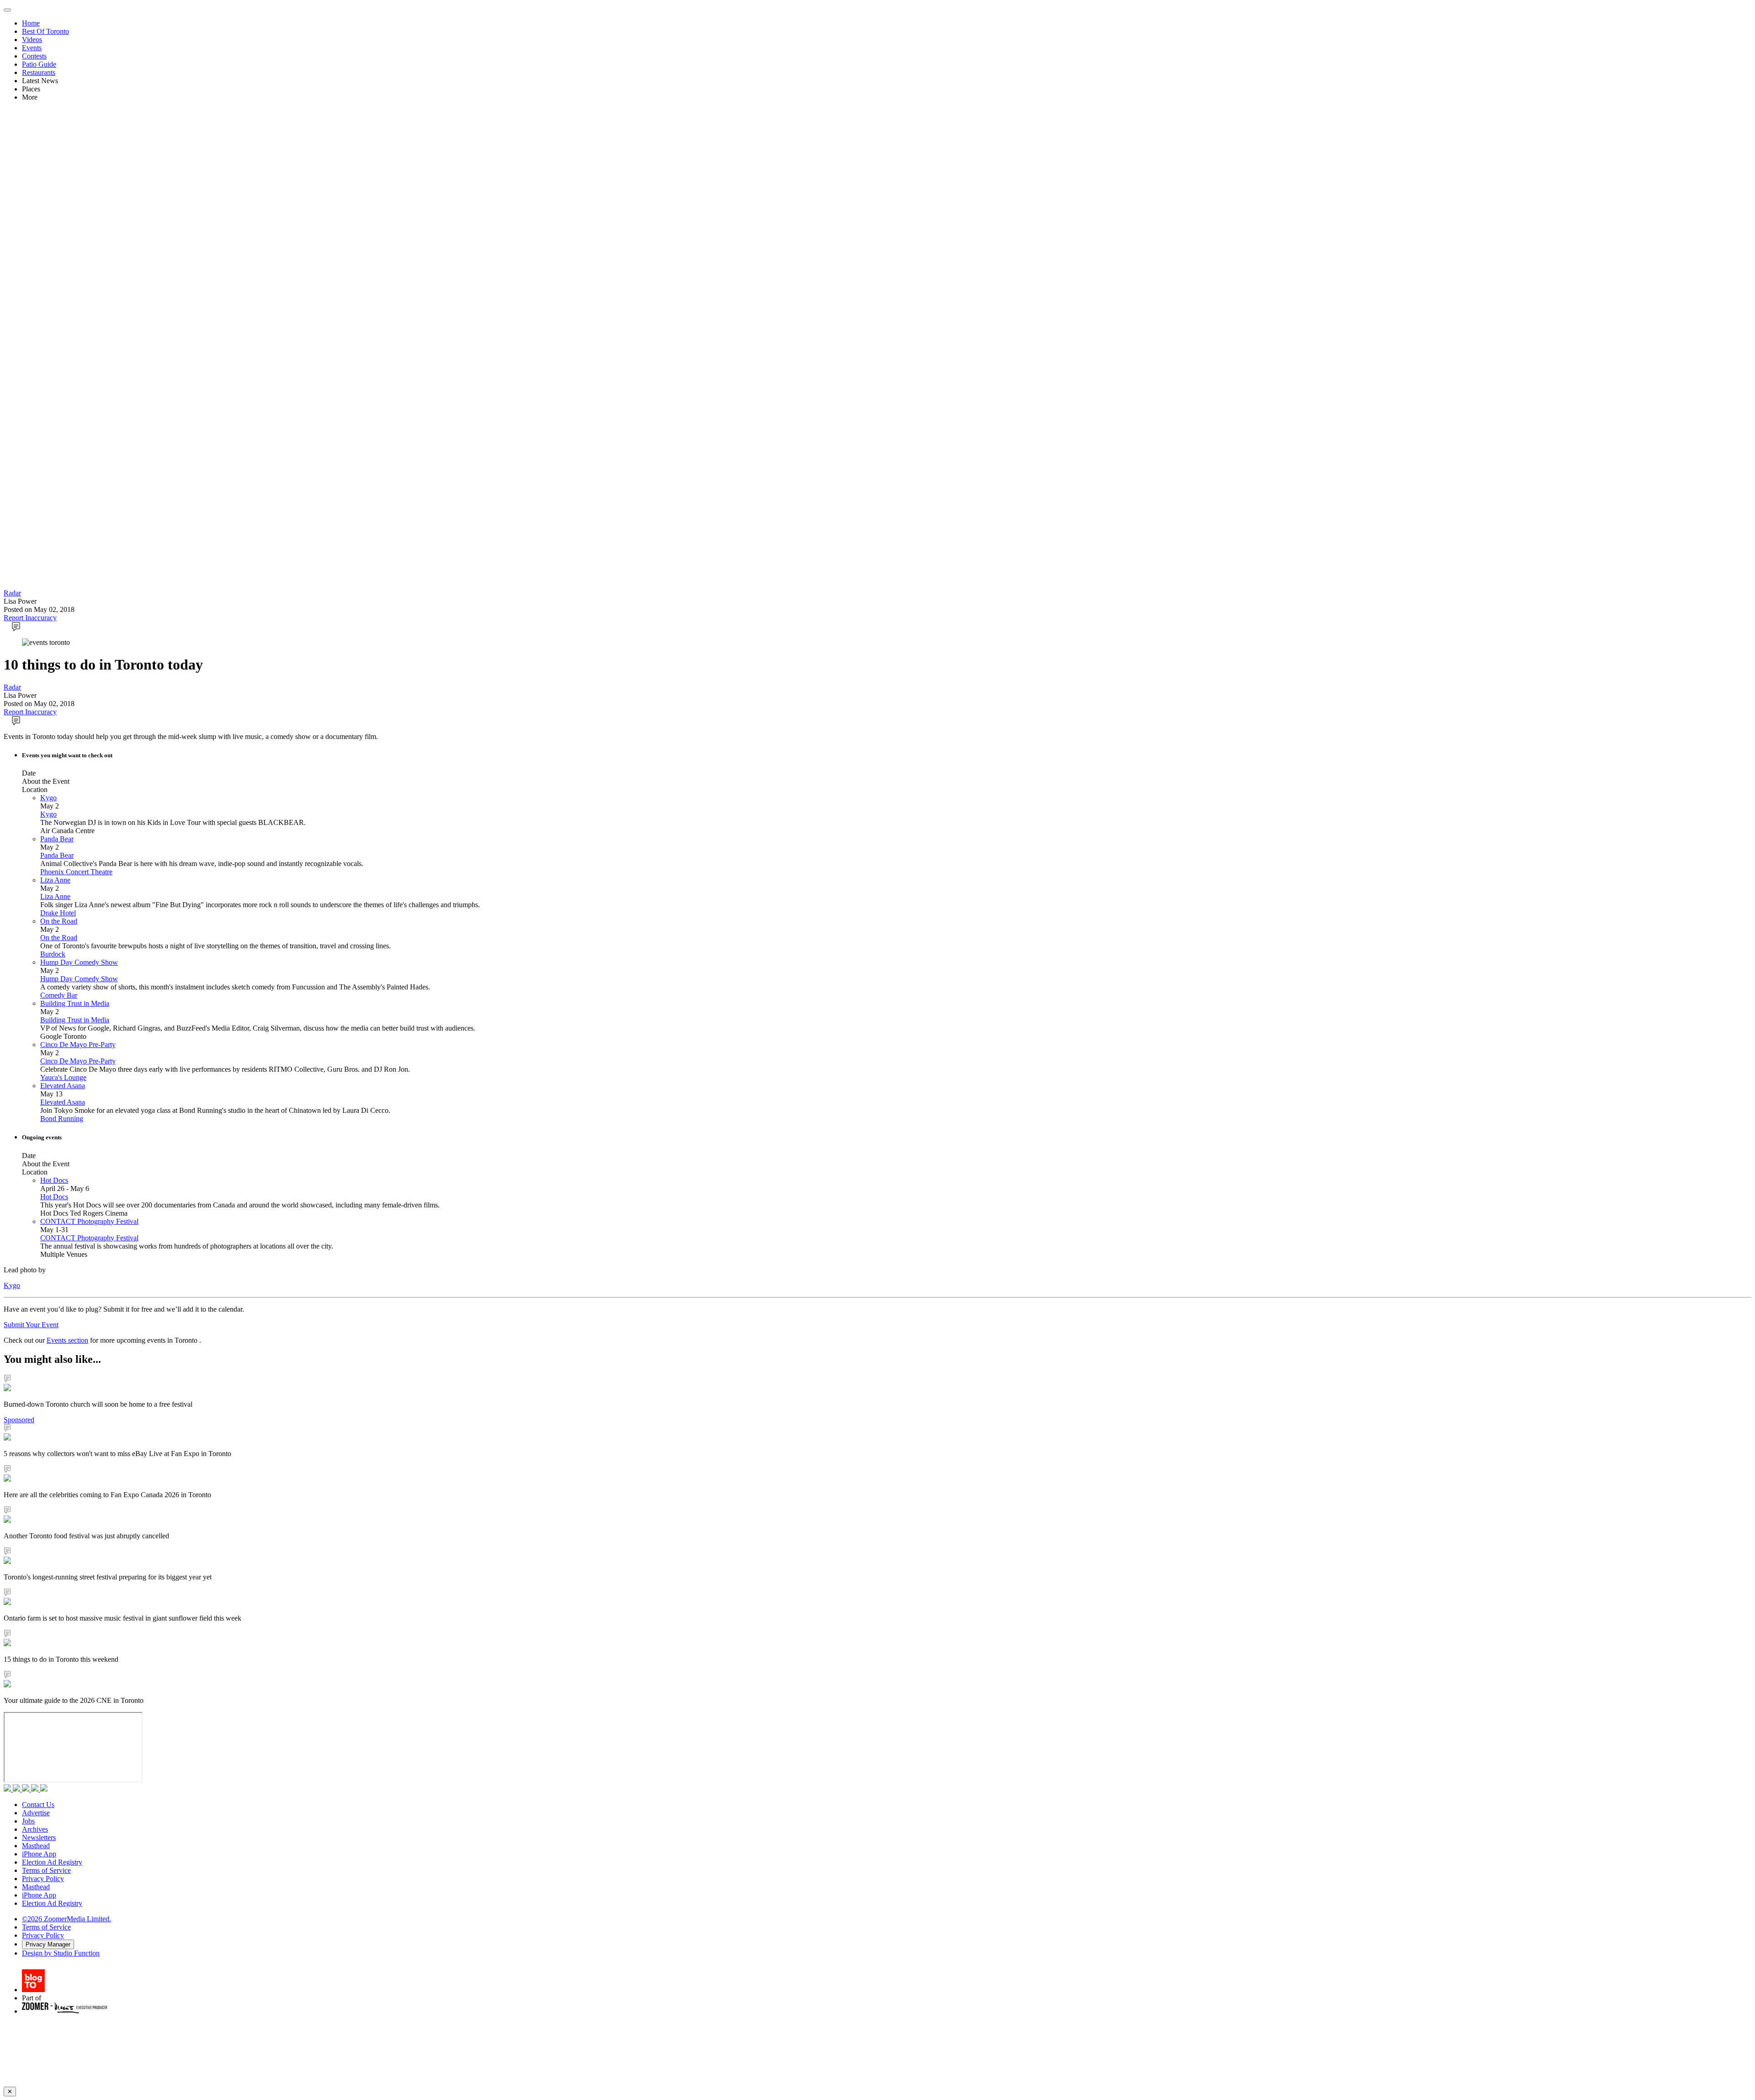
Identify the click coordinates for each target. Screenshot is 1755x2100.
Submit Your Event (31, 1325)
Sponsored (19, 1420)
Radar (12, 593)
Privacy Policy (43, 1879)
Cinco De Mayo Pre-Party (78, 1045)
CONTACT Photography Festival (89, 1221)
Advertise (36, 1813)
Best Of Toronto (45, 31)
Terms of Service (46, 1870)
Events (32, 48)
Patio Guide (39, 64)
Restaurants (39, 72)
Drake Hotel (58, 913)
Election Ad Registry (52, 1862)
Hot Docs (54, 1180)
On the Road (59, 921)
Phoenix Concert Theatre (76, 872)
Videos (32, 40)
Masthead (36, 1846)
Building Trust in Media (75, 1003)
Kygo (48, 798)
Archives (35, 1829)
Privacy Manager (48, 1944)
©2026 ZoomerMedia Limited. (66, 1919)
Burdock (53, 954)
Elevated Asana (63, 1086)
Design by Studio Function (61, 1953)
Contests (34, 56)
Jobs (28, 1821)
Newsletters (39, 1837)
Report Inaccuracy (30, 618)
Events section (67, 1340)
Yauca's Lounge (63, 1077)
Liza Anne (55, 880)
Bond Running (62, 1119)
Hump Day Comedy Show (79, 962)
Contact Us (38, 1805)
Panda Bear (57, 839)
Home (31, 23)
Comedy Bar (59, 995)
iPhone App (39, 1854)
